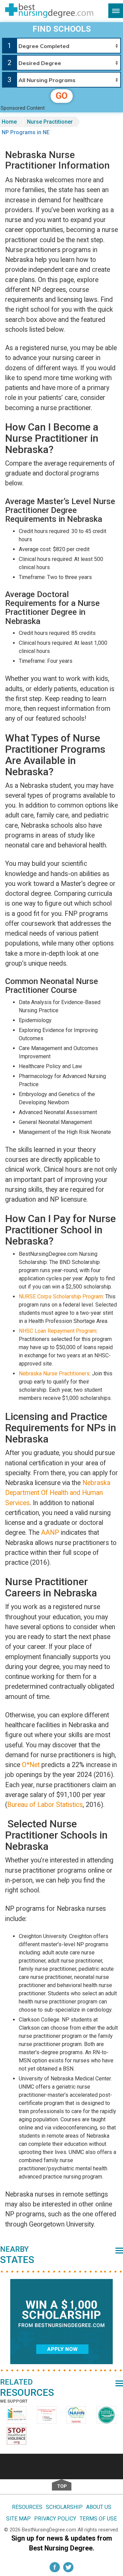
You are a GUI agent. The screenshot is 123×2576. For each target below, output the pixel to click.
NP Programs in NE (26, 132)
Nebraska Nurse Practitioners (54, 1373)
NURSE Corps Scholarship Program (61, 1297)
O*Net (31, 1765)
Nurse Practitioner (50, 122)
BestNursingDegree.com (50, 2530)
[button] (116, 11)
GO (62, 96)
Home (9, 122)
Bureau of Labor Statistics (45, 1805)
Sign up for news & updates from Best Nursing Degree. (62, 2543)
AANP (50, 1533)
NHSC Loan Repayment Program (58, 1331)
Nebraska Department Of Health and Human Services (58, 1493)
